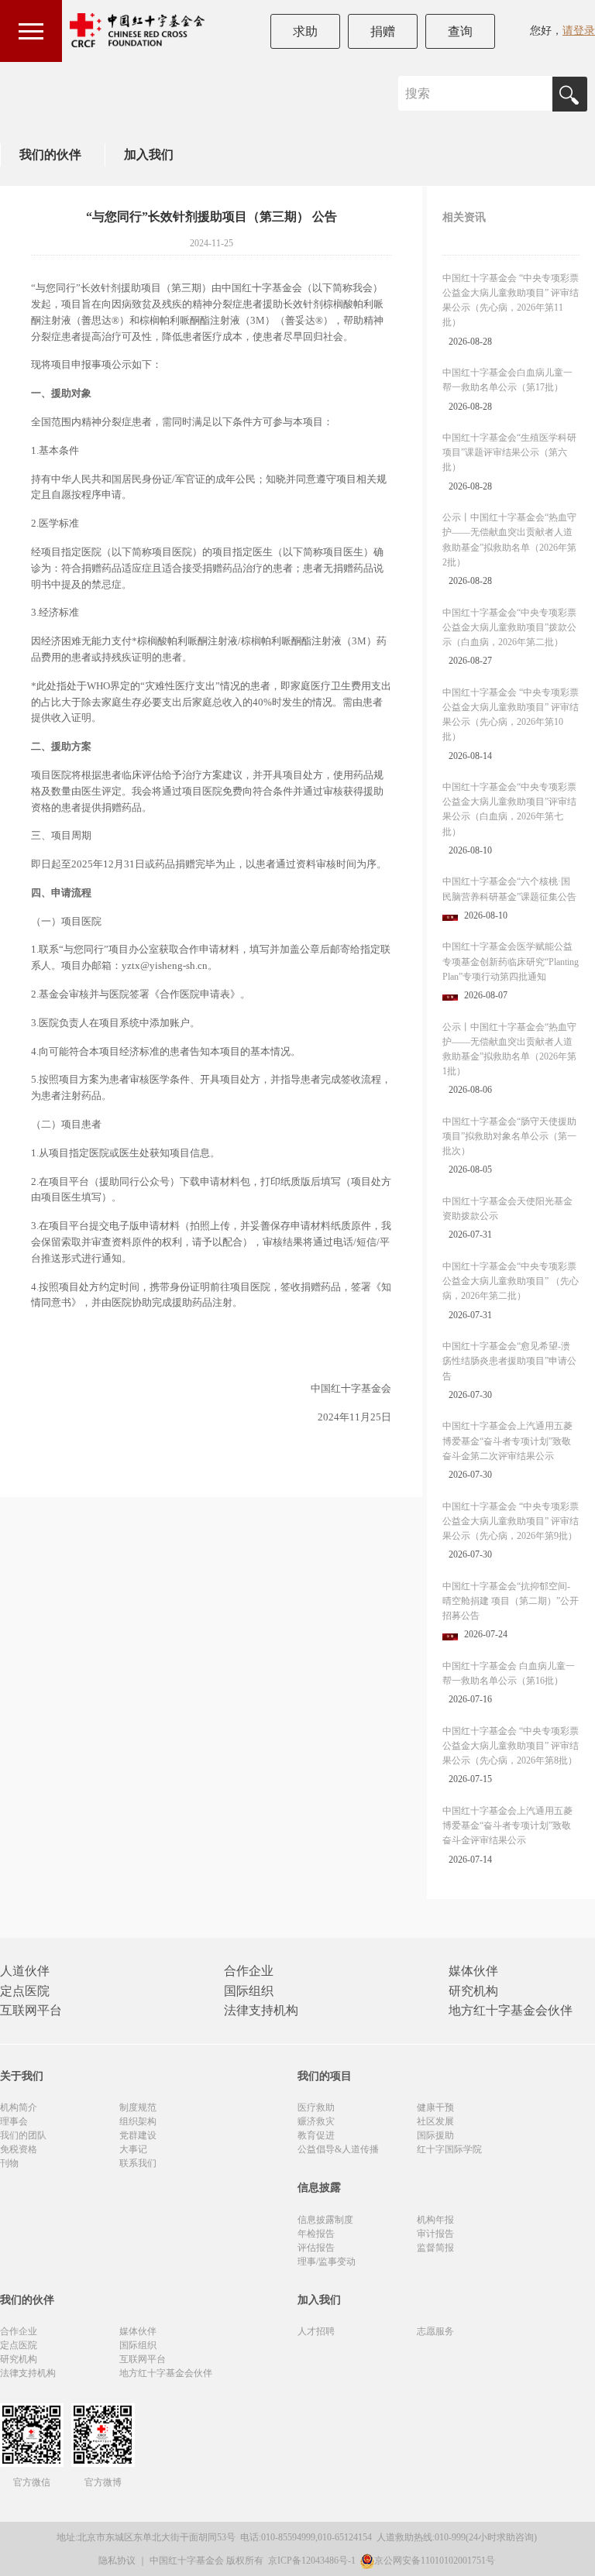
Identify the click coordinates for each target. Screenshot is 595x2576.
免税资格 (19, 2149)
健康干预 (435, 2107)
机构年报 (435, 2220)
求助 (305, 31)
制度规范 (138, 2107)
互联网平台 (31, 2010)
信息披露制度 (325, 2220)
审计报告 (435, 2234)
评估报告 (316, 2248)
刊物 (9, 2163)
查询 (460, 31)
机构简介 (19, 2107)
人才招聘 (316, 2331)
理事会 (14, 2121)
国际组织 (249, 1991)
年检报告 (316, 2234)
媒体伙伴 (473, 1971)
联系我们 (138, 2163)
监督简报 (435, 2248)
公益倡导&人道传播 (338, 2149)
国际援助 (435, 2135)
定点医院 (25, 1991)
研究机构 (473, 1991)
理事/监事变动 (327, 2262)
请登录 (579, 31)
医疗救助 (316, 2107)
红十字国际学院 (449, 2149)
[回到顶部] (575, 2556)
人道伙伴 (25, 1971)
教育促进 (316, 2135)
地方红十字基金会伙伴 (511, 2010)
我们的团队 (23, 2135)
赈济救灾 (316, 2121)
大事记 (133, 2149)
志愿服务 (435, 2331)
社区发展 (435, 2121)
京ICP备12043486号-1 (313, 2561)
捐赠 (383, 31)
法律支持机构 (261, 2010)
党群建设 (138, 2135)
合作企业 (249, 1971)
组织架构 (138, 2121)
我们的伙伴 (50, 155)
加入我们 (149, 155)
